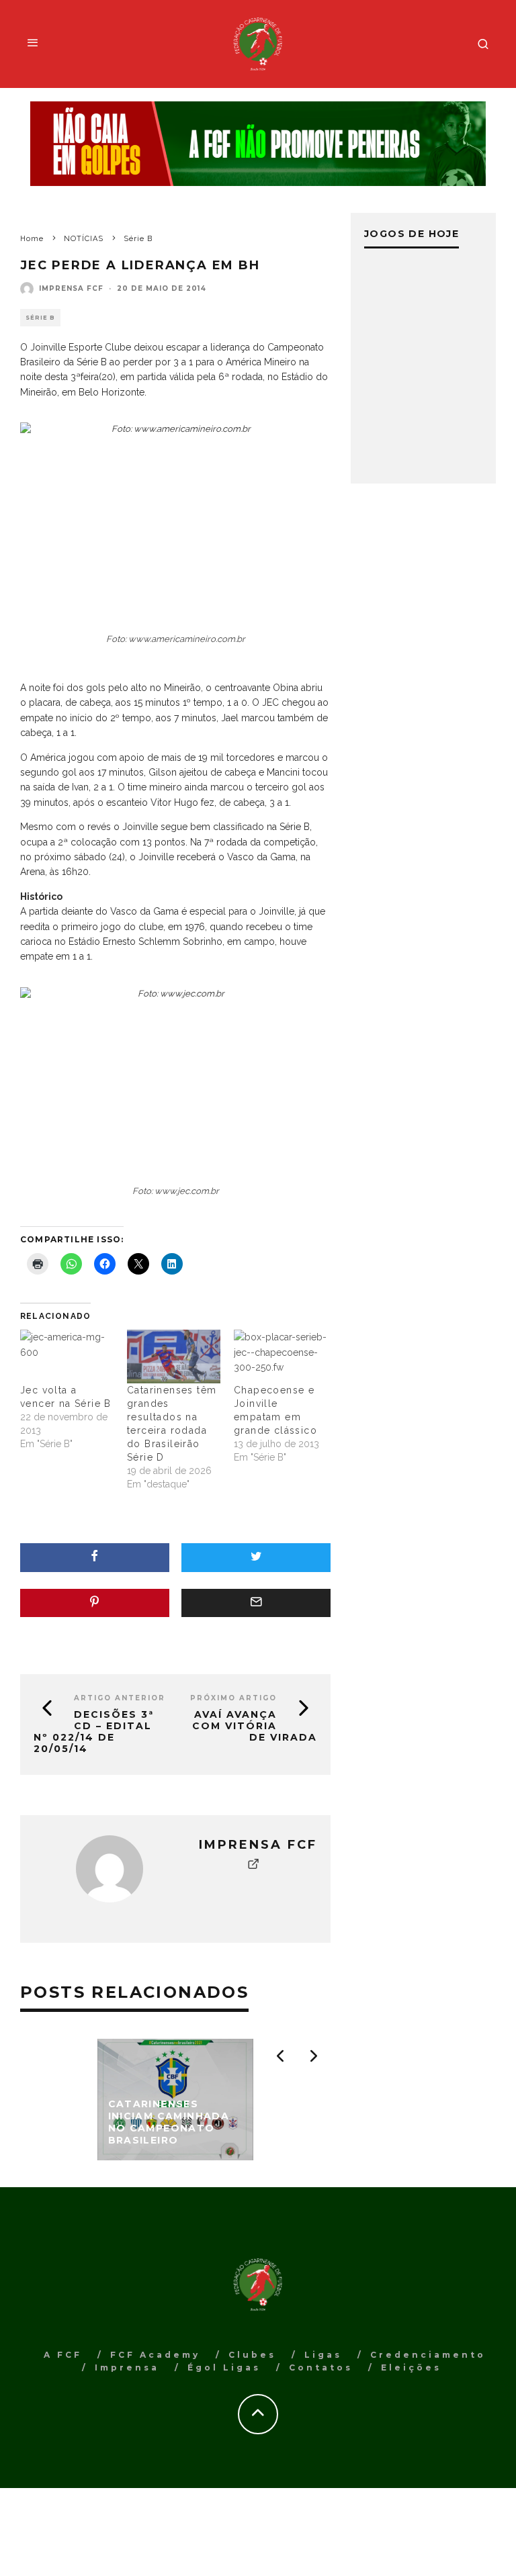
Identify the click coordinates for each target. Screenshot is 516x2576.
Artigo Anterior (120, 1698)
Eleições (411, 2367)
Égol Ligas (224, 2367)
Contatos (321, 2367)
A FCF (63, 2355)
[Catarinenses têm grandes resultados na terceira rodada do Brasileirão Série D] (174, 1356)
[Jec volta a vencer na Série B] (67, 1356)
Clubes (252, 2355)
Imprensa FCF (71, 288)
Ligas (323, 2355)
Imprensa (127, 2367)
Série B (40, 318)
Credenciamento (428, 2355)
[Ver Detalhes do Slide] (258, 144)
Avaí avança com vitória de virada (255, 1726)
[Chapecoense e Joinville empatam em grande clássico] (281, 1356)
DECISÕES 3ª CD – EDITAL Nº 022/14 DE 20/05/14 (94, 1731)
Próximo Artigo (233, 1698)
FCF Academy (155, 2355)
